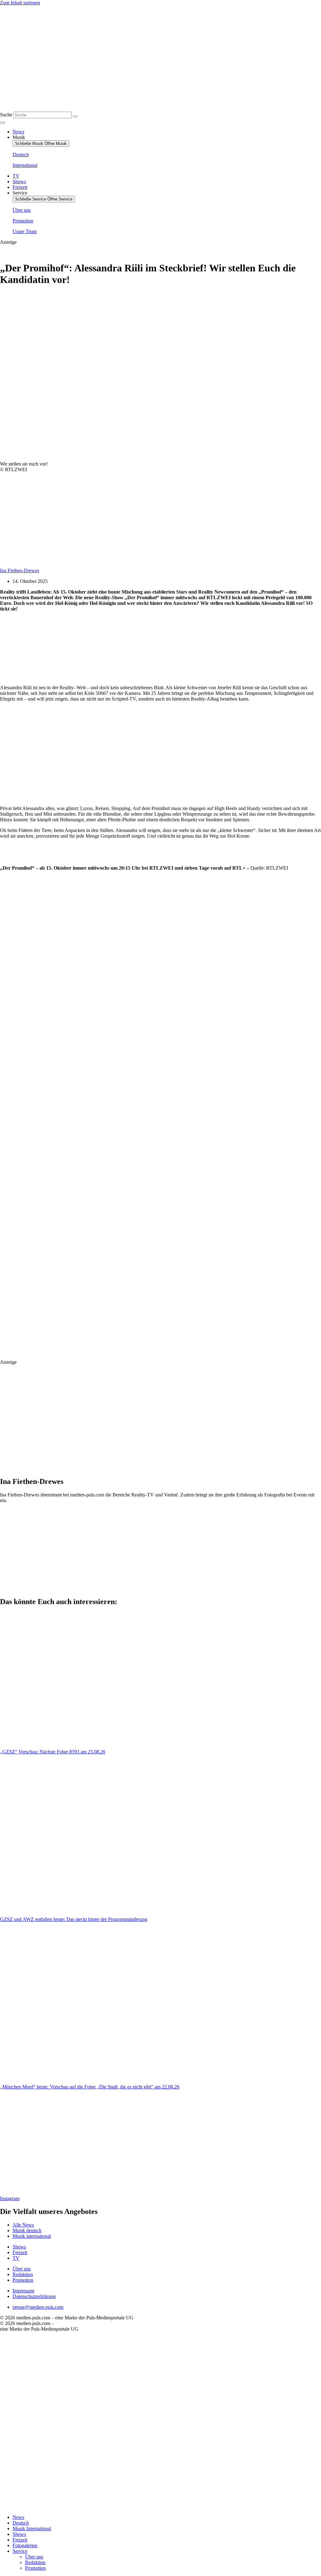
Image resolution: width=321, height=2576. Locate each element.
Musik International (32, 2528)
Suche (6, 115)
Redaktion (35, 2562)
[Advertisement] (49, 648)
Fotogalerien (25, 2545)
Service (20, 2551)
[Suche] (75, 116)
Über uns (34, 2557)
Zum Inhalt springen (20, 3)
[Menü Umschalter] (3, 123)
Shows (19, 2534)
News (18, 2517)
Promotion (35, 2568)
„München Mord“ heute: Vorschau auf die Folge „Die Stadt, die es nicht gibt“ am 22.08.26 (90, 2087)
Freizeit (20, 2540)
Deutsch (21, 2523)
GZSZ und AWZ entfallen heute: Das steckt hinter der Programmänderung (74, 1919)
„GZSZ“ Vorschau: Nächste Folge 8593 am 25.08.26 (53, 1752)
